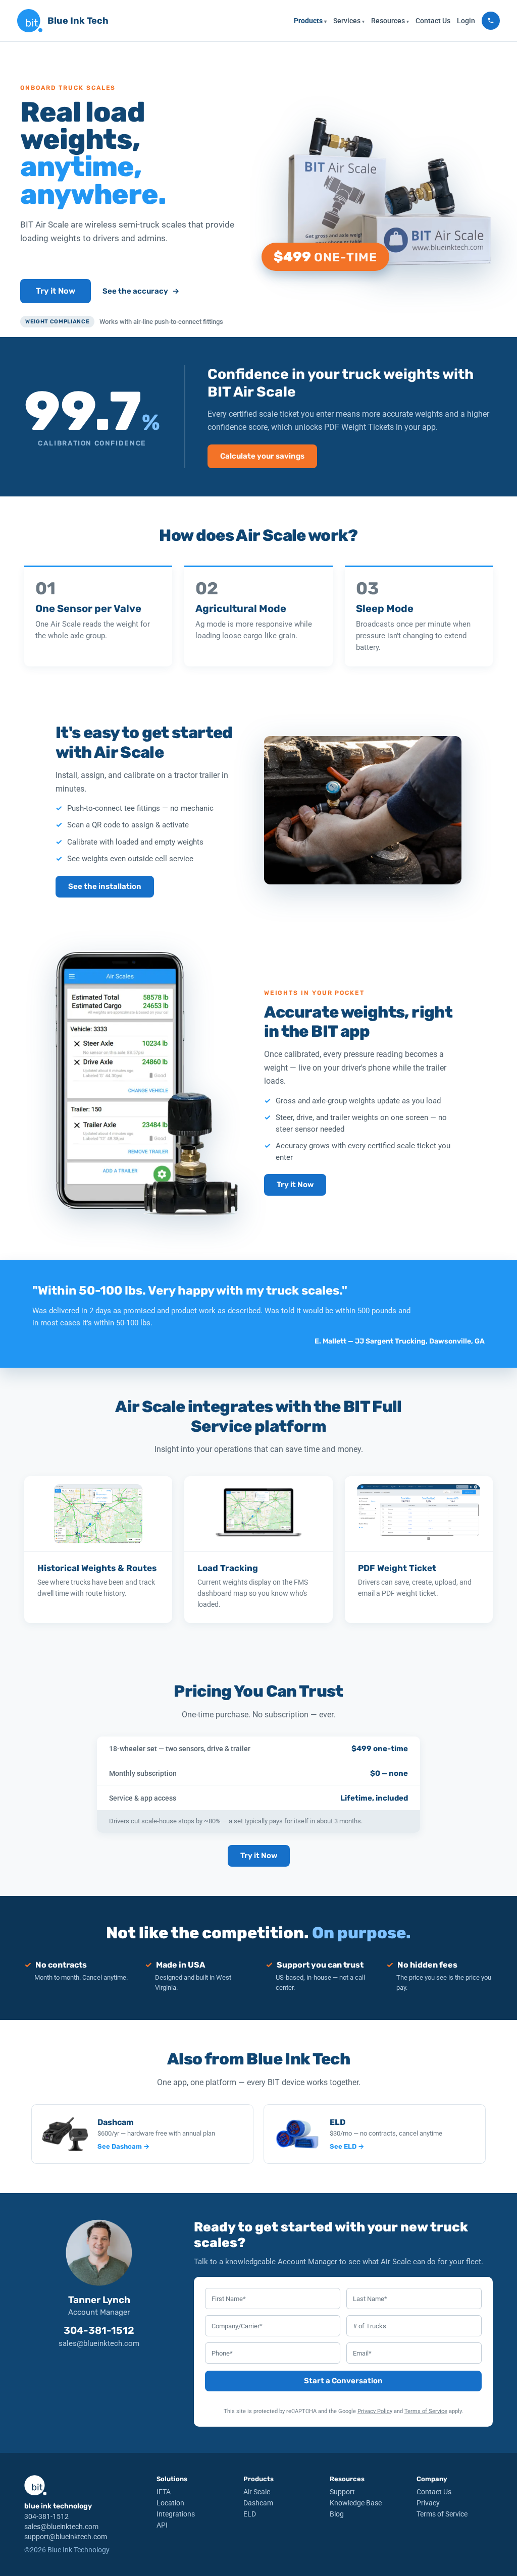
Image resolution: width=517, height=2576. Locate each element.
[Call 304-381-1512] (491, 21)
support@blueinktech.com (66, 2537)
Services (349, 21)
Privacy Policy (375, 2411)
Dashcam (258, 2503)
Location (170, 2503)
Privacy (428, 2503)
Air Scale (257, 2492)
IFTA (164, 2492)
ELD (250, 2514)
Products (310, 21)
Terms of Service (426, 2411)
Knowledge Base (356, 2503)
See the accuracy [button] (141, 291)
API (162, 2525)
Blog (337, 2514)
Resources (390, 21)
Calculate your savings (262, 456)
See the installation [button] (105, 886)
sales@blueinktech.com (99, 2343)
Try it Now (56, 291)
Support (342, 2492)
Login (466, 21)
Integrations (176, 2514)
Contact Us (433, 21)
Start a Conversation (343, 2381)
